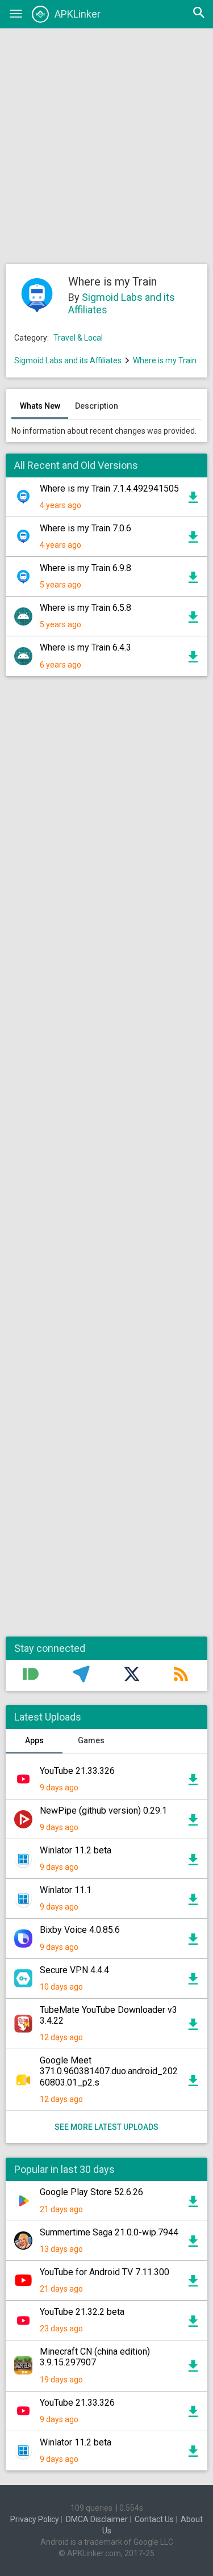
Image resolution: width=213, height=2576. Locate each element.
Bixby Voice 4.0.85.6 (80, 1930)
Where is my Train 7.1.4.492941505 (109, 488)
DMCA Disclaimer (97, 2519)
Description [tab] (97, 406)
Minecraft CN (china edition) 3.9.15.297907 (95, 2357)
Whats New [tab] (40, 406)
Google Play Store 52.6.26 (91, 2192)
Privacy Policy (35, 2519)
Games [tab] (91, 1740)
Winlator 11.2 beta (76, 1850)
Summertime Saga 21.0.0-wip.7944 (109, 2232)
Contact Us (154, 2519)
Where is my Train (165, 360)
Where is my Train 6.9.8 (85, 568)
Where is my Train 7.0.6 (85, 528)
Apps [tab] (34, 1740)
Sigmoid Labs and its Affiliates (68, 360)
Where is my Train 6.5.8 (85, 608)
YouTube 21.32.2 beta (82, 2312)
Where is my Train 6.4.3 (85, 647)
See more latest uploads (106, 2127)
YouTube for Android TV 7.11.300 (105, 2272)
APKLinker (78, 14)
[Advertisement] (106, 146)
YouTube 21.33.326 (77, 1771)
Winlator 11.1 (66, 1890)
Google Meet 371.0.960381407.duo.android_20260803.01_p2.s (109, 2071)
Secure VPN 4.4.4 (74, 1970)
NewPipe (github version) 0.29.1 (103, 1811)
